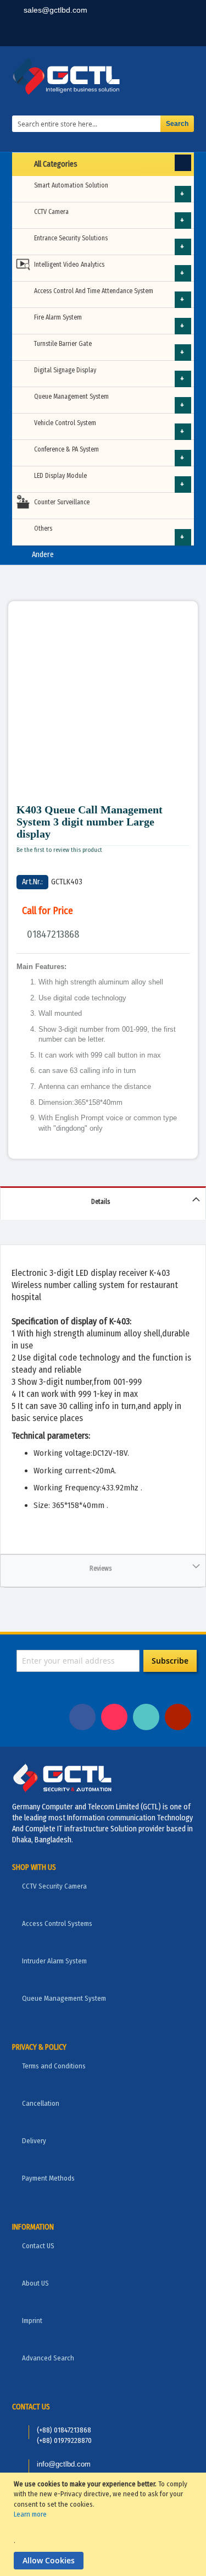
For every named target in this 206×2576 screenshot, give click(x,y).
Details (101, 1202)
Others (43, 529)
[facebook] (76, 33)
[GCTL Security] (103, 76)
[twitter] (144, 33)
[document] (104, 2524)
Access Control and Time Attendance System (94, 291)
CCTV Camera (51, 212)
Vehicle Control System (65, 423)
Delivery (34, 2141)
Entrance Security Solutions (71, 238)
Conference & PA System (66, 449)
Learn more (30, 2514)
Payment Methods (48, 2178)
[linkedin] (110, 33)
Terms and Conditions (54, 2066)
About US (35, 2283)
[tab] (103, 1203)
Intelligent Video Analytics (69, 265)
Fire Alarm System (58, 317)
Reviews (101, 1568)
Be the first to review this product (59, 850)
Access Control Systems (57, 1923)
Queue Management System (71, 397)
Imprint (32, 2321)
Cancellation (41, 2103)
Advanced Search (48, 2358)
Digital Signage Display (65, 370)
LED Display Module (60, 476)
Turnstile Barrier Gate (63, 344)
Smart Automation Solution (71, 185)
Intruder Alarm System (54, 1961)
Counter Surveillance (62, 502)
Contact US (38, 2246)
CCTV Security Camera (54, 1886)
